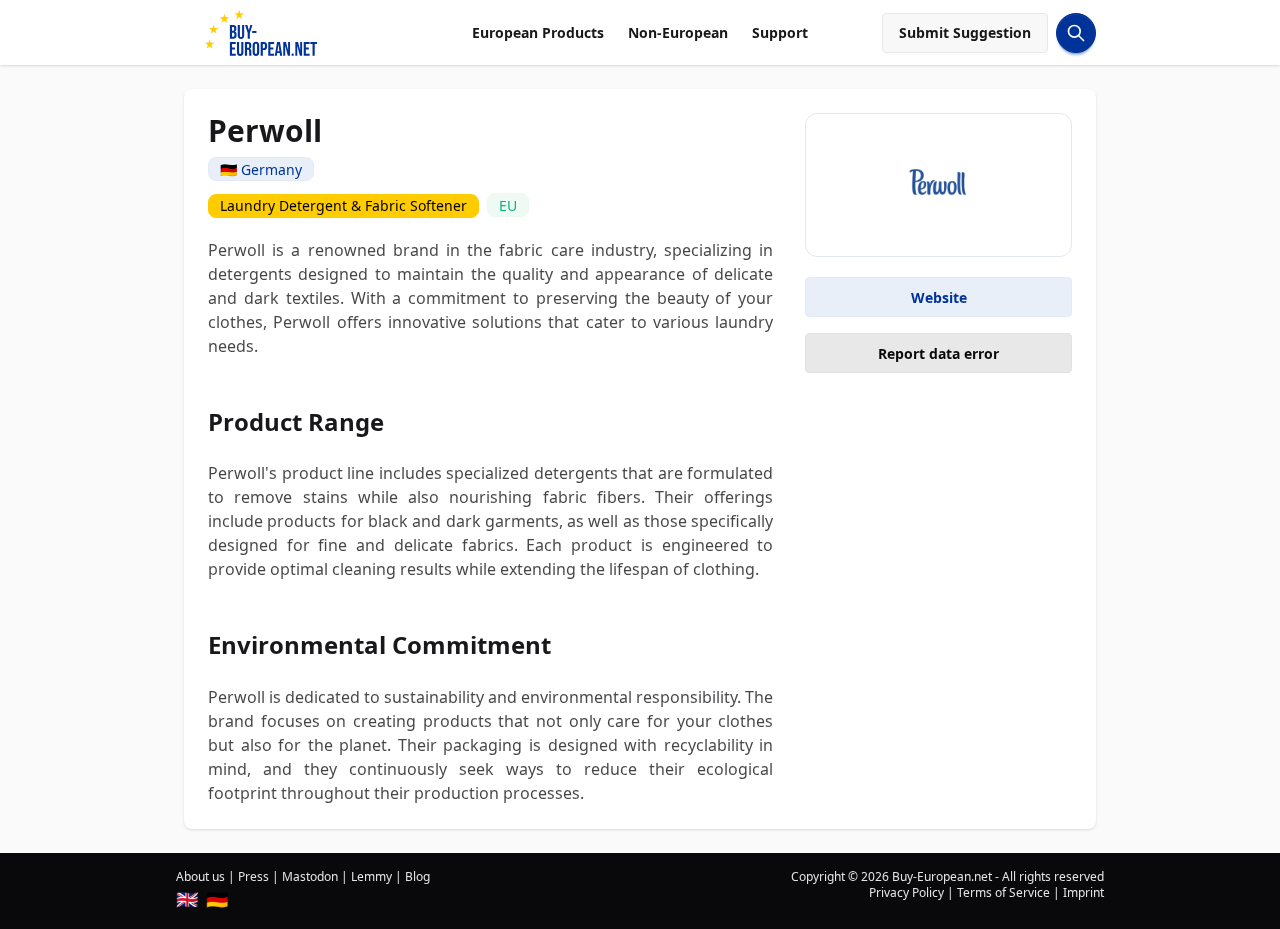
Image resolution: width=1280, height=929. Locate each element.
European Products (538, 32)
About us (200, 876)
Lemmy (371, 876)
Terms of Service (1003, 892)
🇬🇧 (187, 899)
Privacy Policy (906, 892)
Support (780, 32)
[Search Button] (1076, 33)
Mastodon (310, 876)
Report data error (938, 353)
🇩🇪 (217, 899)
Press (253, 876)
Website (939, 297)
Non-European (678, 32)
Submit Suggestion (965, 32)
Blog (417, 876)
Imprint (1083, 892)
